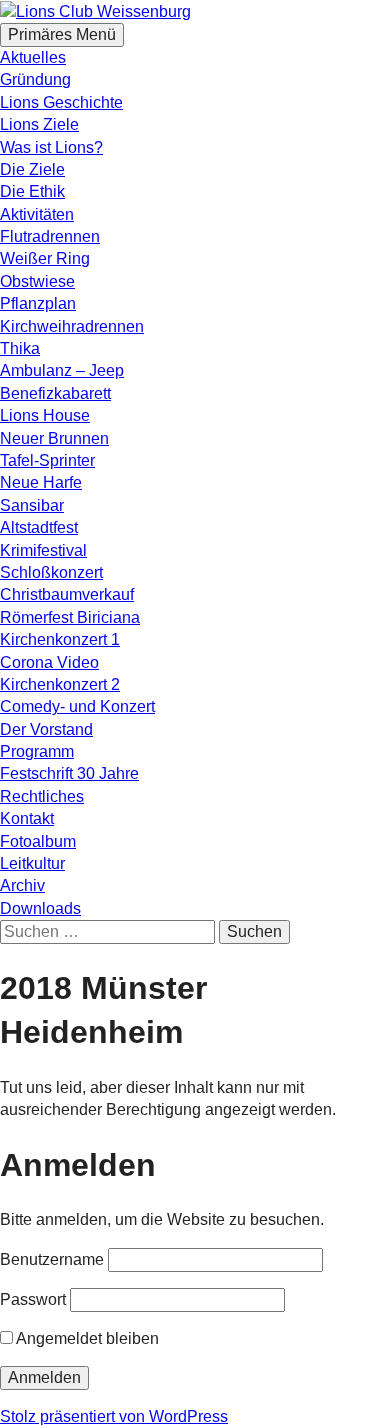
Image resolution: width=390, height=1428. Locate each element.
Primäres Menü (62, 34)
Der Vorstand (46, 729)
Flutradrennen (50, 236)
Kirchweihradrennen (72, 326)
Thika (20, 348)
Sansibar (32, 505)
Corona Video (49, 662)
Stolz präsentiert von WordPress (114, 1416)
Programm (37, 751)
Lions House (45, 415)
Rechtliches (42, 796)
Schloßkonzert (51, 572)
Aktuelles (33, 57)
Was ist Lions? (51, 147)
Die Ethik (32, 191)
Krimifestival (43, 550)
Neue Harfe (41, 482)
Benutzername (52, 1259)
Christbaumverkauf (67, 594)
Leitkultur (32, 863)
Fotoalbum (38, 841)
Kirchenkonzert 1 (60, 639)
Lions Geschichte (61, 102)
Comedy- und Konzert (77, 706)
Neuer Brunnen (54, 438)
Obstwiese (37, 281)
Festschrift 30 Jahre (69, 773)
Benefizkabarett (55, 393)
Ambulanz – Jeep (62, 370)
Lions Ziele (39, 124)
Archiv (22, 885)
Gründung (35, 79)
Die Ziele (32, 169)
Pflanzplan (38, 303)
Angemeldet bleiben (86, 1338)
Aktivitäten (37, 214)
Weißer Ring (45, 258)
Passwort (33, 1299)
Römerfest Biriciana (70, 617)
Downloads (40, 908)
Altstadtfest (39, 527)
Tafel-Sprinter (47, 460)
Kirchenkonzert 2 (60, 684)
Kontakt (27, 818)
